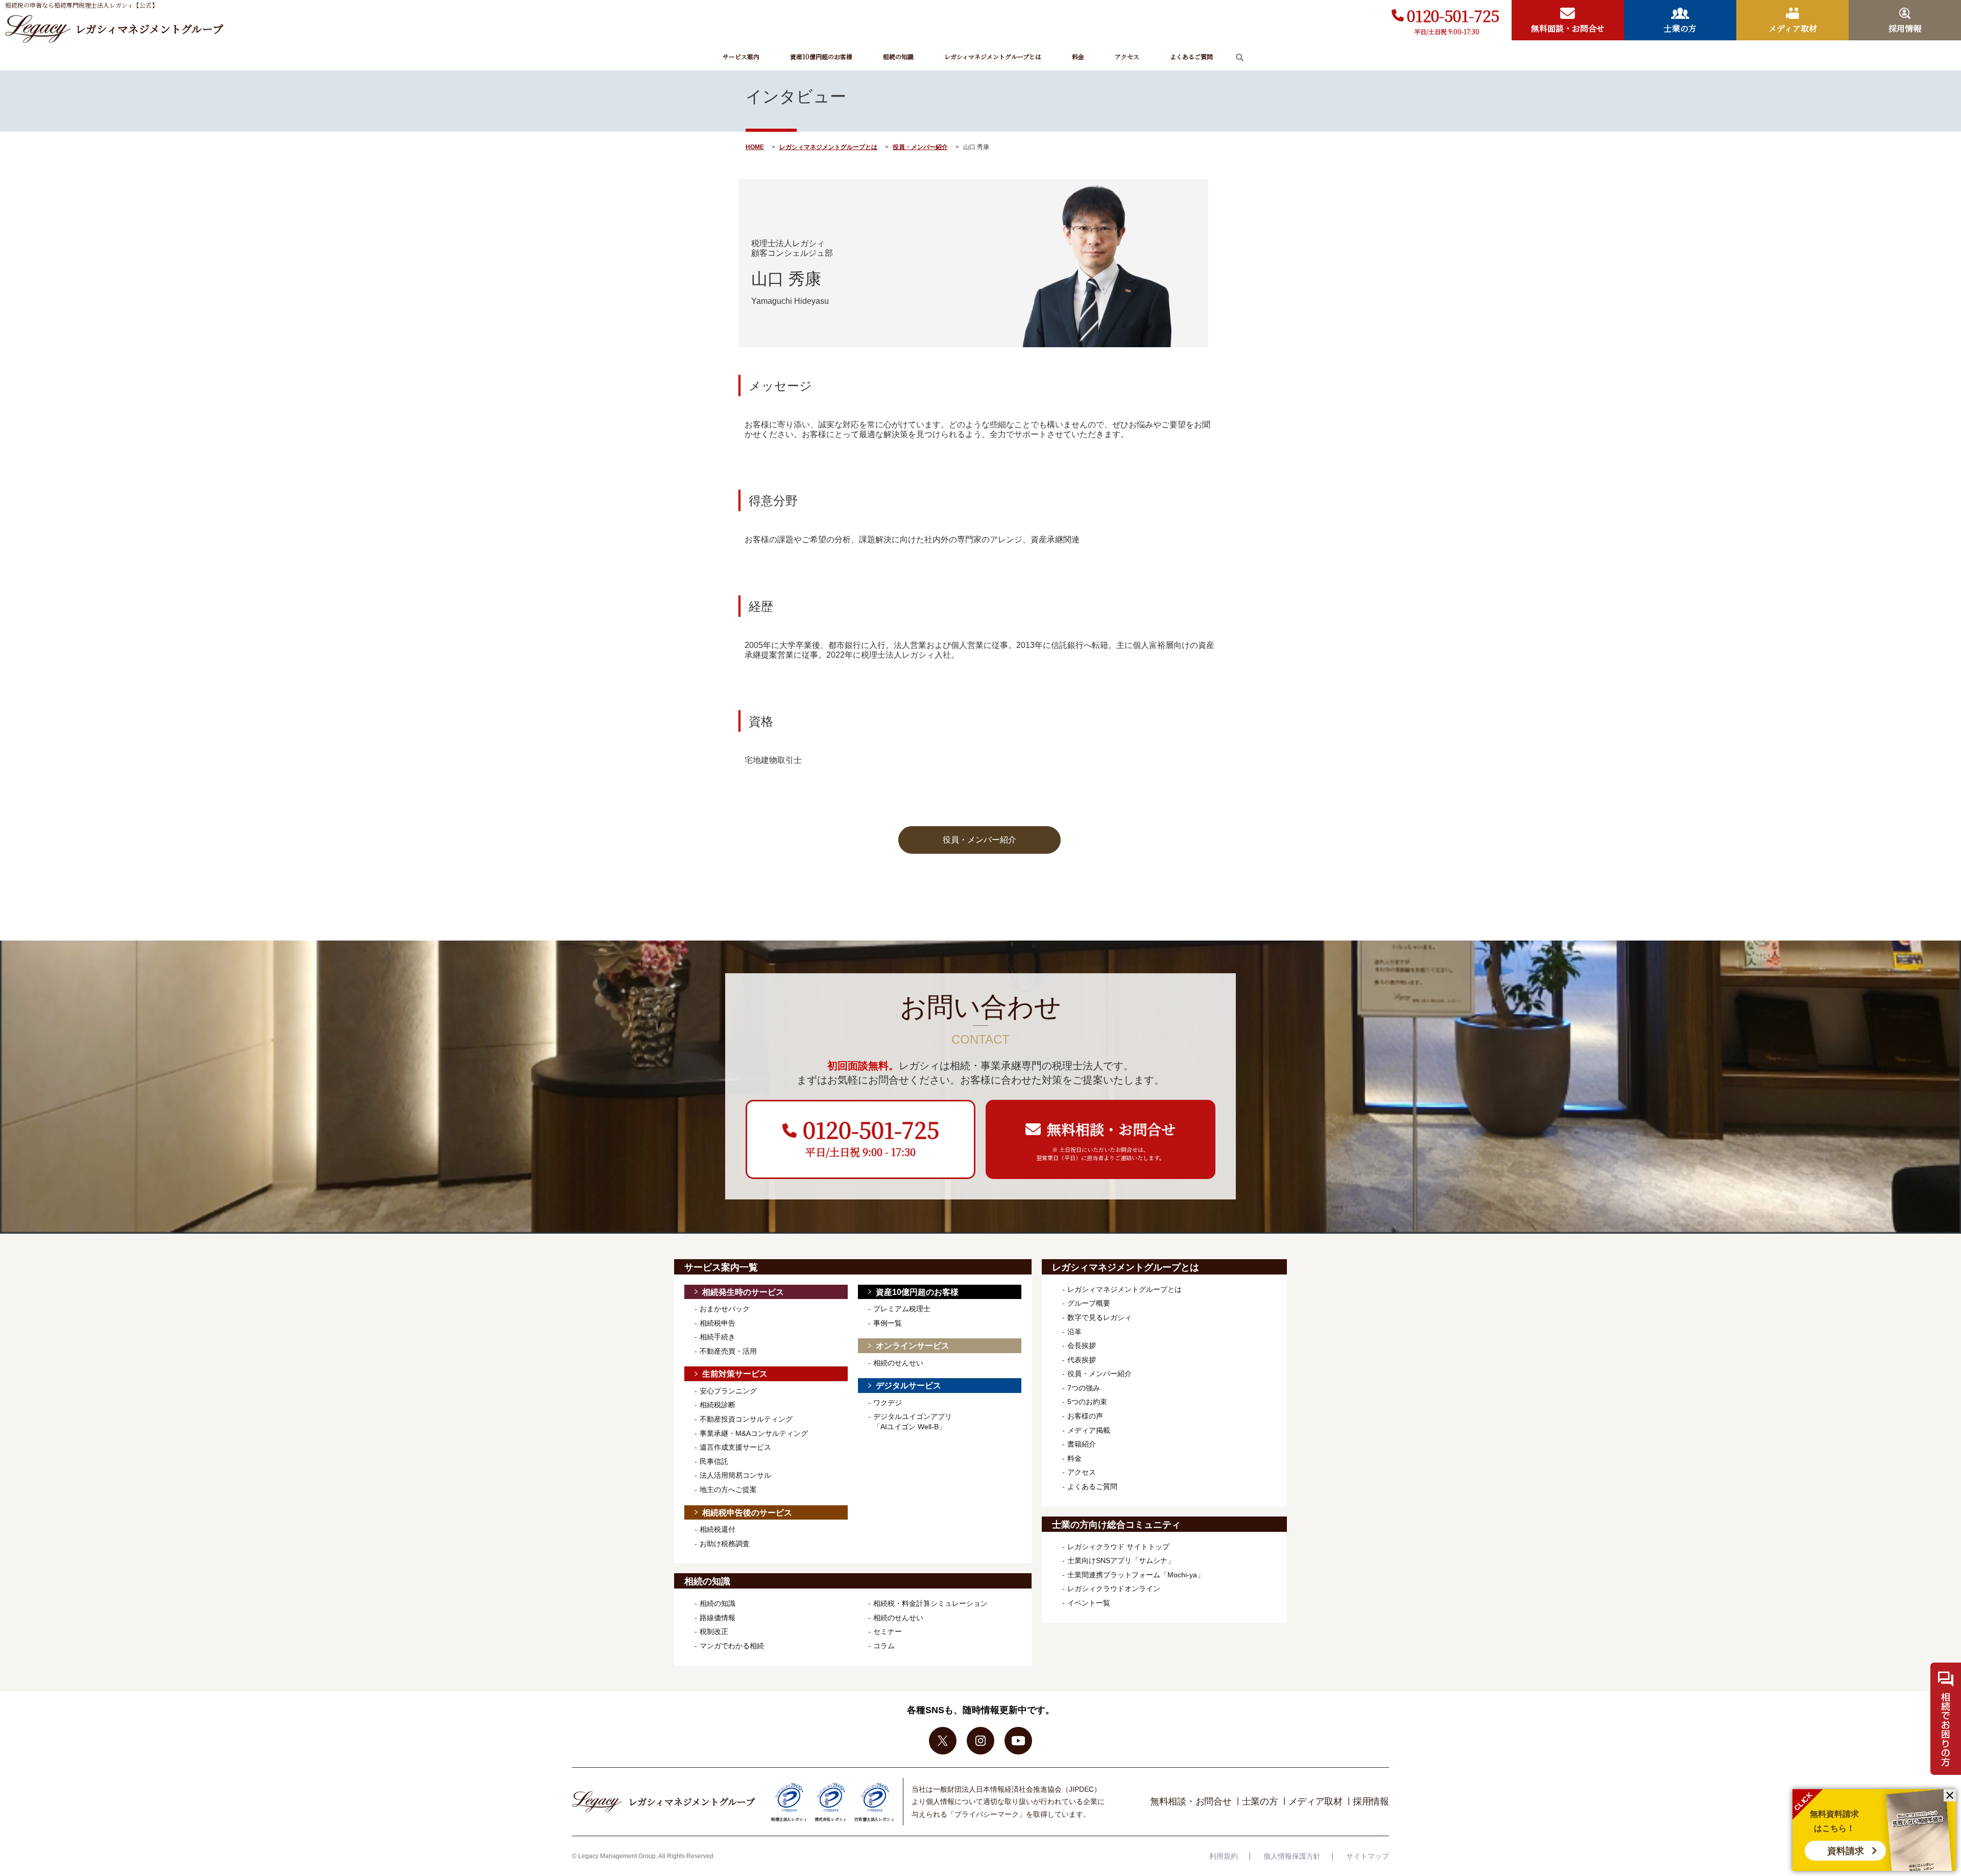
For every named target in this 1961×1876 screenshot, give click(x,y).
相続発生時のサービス (743, 1292)
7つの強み (1084, 1388)
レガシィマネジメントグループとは (993, 56)
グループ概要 (1089, 1303)
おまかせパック (725, 1309)
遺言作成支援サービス (735, 1447)
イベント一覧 (1089, 1603)
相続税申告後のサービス (747, 1513)
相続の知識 (898, 56)
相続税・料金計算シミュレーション (930, 1603)
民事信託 (714, 1461)
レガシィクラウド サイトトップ (1118, 1547)
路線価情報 (718, 1618)
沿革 (1074, 1332)
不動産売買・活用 (728, 1351)
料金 (1078, 56)
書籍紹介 (1082, 1444)
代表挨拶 (1082, 1360)
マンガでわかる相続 (732, 1646)
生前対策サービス (735, 1374)
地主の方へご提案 (728, 1489)
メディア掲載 (1089, 1430)
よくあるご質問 (1191, 56)
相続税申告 (718, 1323)
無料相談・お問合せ (1191, 1801)
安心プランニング (728, 1391)
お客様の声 (1085, 1416)
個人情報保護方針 (1292, 1856)
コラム (884, 1646)
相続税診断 (718, 1405)
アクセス (1127, 56)
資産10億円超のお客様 (821, 56)
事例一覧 (888, 1323)
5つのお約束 (1087, 1402)
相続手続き (718, 1337)
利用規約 (1224, 1856)
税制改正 (714, 1631)
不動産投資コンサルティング (746, 1419)
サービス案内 (741, 56)
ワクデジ (888, 1403)
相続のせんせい (898, 1363)
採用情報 (1371, 1801)
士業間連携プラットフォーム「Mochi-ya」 (1136, 1575)
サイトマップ (1368, 1856)
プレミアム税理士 (902, 1309)
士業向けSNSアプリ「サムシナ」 (1121, 1560)
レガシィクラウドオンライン (1114, 1589)
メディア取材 (1316, 1801)
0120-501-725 (1453, 15)
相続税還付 (718, 1529)
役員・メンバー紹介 (920, 147)
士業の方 (1260, 1801)
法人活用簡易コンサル (735, 1475)
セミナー (888, 1631)
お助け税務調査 (725, 1544)
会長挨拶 (1082, 1345)
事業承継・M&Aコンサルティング (754, 1433)
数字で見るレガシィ (1099, 1317)
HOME (755, 147)
